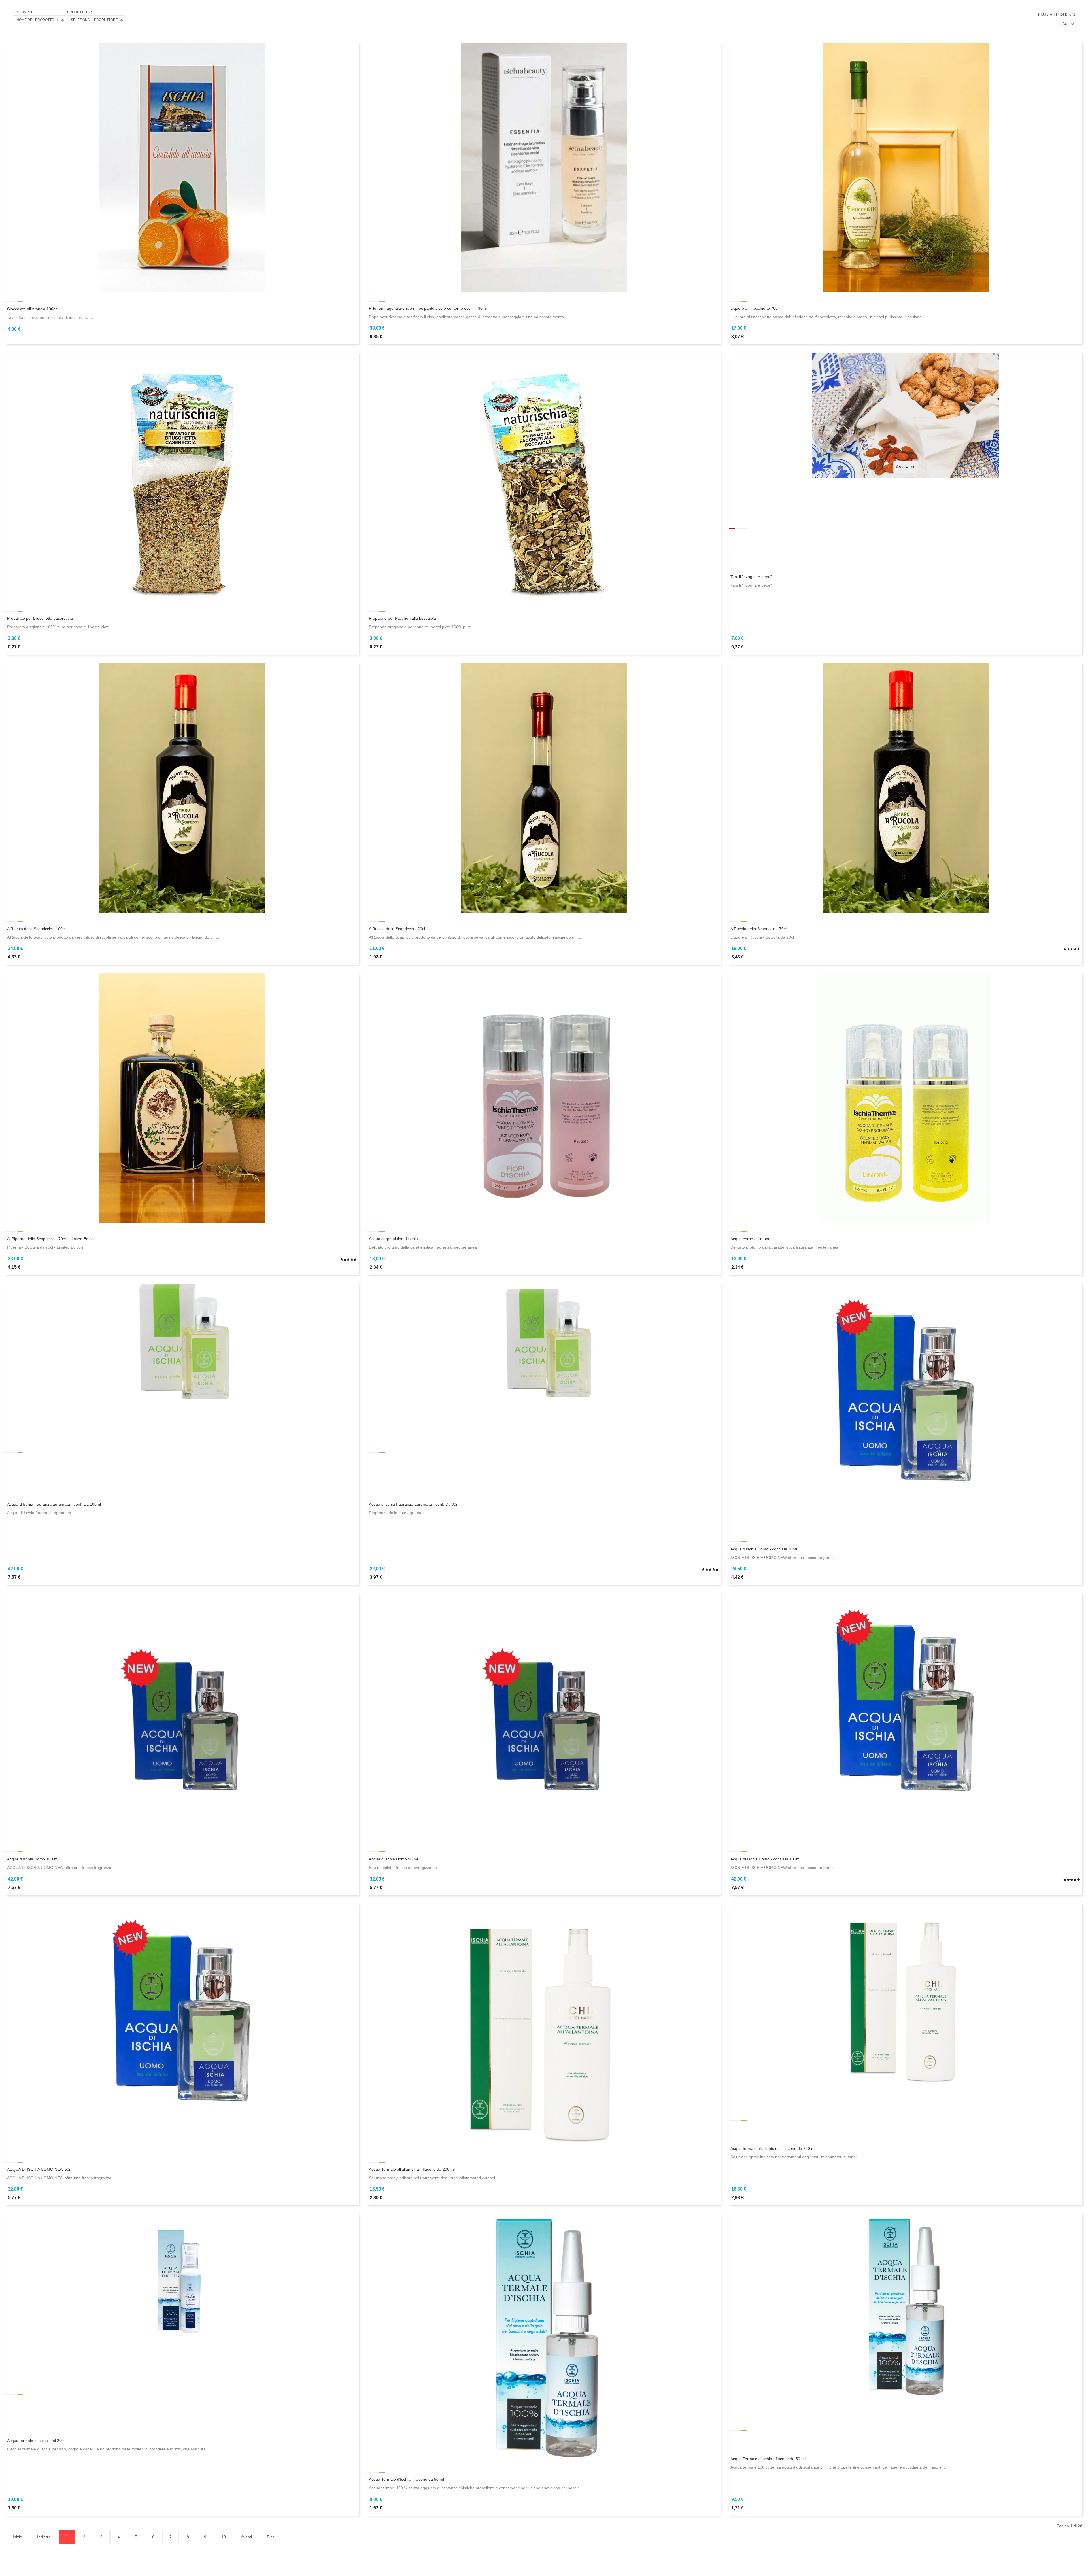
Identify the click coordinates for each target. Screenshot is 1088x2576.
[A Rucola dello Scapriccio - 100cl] (182, 787)
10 (224, 2537)
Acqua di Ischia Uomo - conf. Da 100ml (765, 1859)
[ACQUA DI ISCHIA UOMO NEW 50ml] (182, 2028)
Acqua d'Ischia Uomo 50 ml (393, 1859)
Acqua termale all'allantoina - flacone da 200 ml (773, 2148)
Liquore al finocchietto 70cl (754, 308)
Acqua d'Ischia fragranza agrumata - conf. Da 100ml (54, 1504)
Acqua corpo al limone (750, 1239)
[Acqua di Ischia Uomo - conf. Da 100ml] (906, 1718)
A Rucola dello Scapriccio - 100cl (36, 929)
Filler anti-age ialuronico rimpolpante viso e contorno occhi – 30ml (428, 308)
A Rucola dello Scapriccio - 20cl (397, 929)
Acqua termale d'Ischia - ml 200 (35, 2441)
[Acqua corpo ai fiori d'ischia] (544, 1098)
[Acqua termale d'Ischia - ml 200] (182, 2280)
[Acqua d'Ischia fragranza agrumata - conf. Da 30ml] (544, 1340)
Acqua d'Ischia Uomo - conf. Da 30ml (764, 1549)
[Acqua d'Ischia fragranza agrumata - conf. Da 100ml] (182, 1341)
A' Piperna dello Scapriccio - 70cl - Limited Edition (51, 1239)
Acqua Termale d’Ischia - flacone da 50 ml (406, 2479)
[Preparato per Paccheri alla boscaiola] (544, 477)
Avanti (246, 2537)
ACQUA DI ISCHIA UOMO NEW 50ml (40, 2169)
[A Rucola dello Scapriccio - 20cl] (544, 787)
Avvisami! (906, 467)
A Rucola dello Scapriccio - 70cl (758, 929)
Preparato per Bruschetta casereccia (40, 618)
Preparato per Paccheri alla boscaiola (402, 618)
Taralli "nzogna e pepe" (751, 577)
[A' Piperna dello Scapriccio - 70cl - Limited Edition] (182, 1098)
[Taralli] (906, 415)
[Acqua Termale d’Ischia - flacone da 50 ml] (544, 2338)
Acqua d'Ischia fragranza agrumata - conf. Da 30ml (415, 1504)
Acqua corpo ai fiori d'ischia (393, 1239)
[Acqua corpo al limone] (906, 1098)
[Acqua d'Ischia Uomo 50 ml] (544, 1718)
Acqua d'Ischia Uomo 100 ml (33, 1859)
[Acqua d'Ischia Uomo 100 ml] (182, 1718)
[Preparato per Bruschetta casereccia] (182, 477)
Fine (271, 2537)
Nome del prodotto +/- (38, 20)
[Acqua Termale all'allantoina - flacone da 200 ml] (544, 2028)
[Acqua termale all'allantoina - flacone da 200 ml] (906, 1997)
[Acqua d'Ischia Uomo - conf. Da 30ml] (906, 1408)
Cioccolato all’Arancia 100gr (32, 309)
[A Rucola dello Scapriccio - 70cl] (906, 787)
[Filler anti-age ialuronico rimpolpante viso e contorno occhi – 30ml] (544, 167)
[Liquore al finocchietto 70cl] (906, 167)
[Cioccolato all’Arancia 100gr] (182, 167)
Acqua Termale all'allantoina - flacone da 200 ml (412, 2169)
